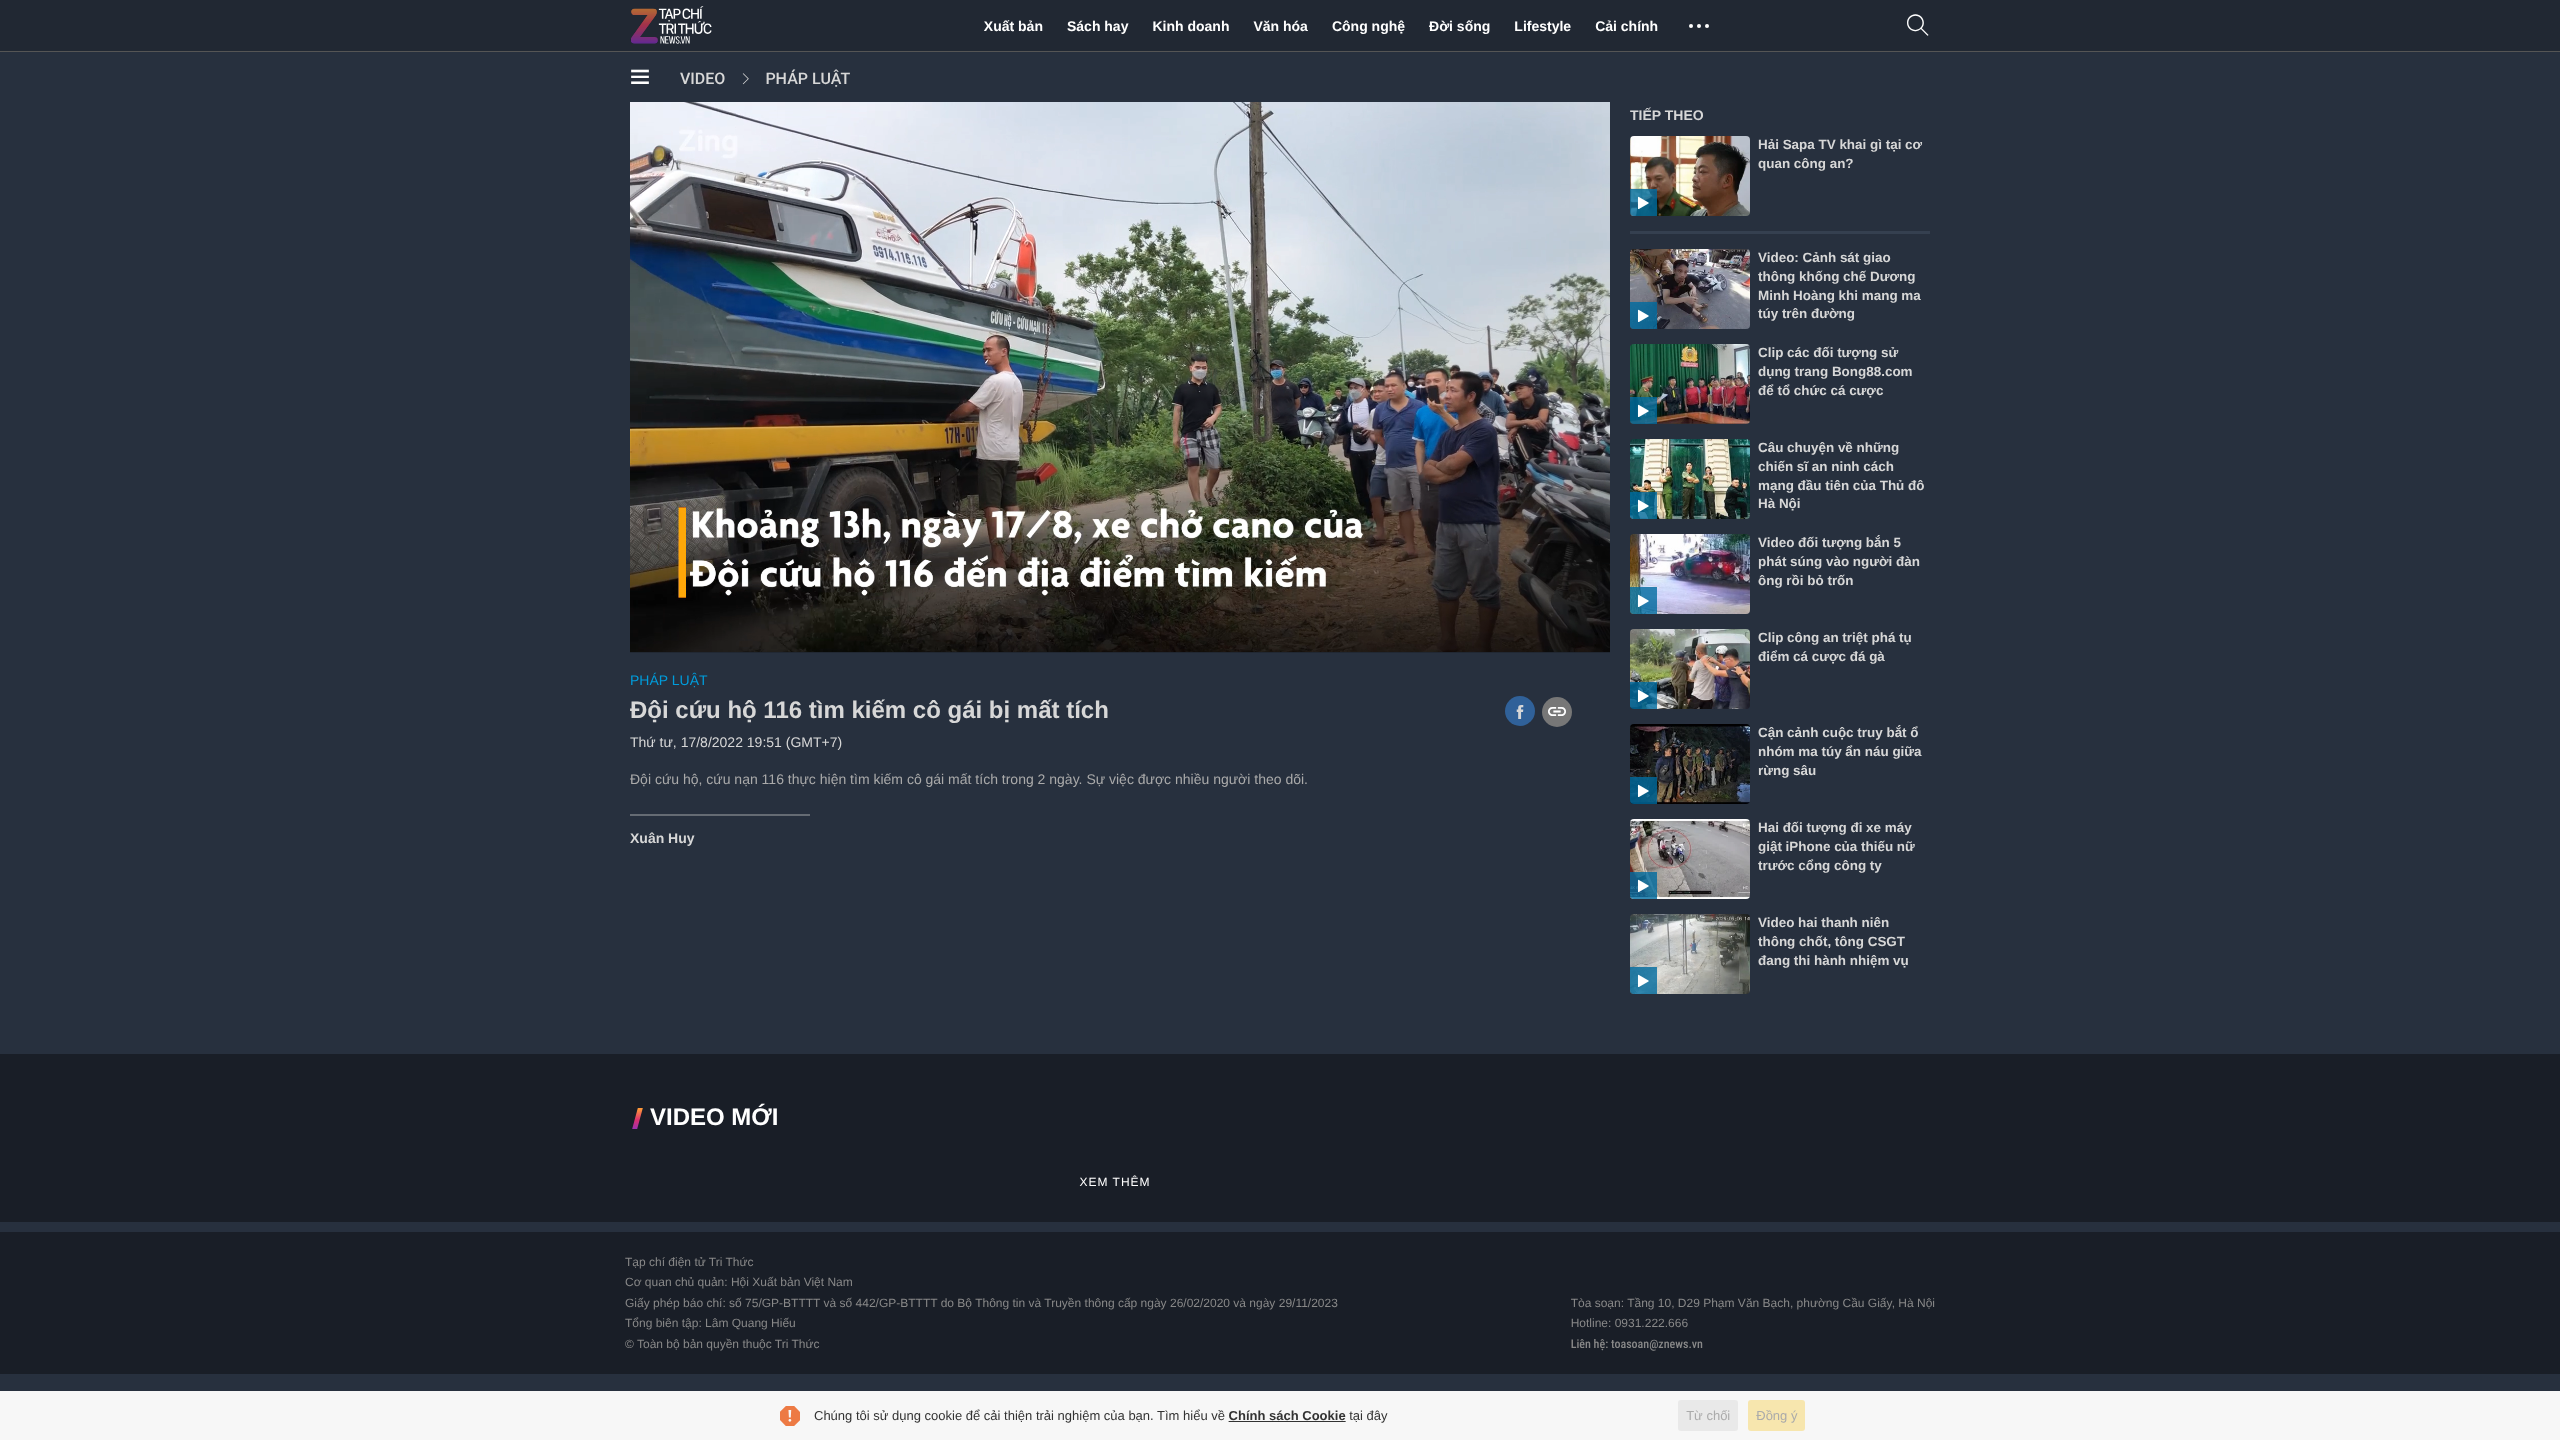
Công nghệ (1368, 26)
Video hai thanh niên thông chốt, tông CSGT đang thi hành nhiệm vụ (1833, 941)
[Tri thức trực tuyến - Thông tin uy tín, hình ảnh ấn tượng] (715, 26)
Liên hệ (1588, 1344)
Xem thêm (1114, 1182)
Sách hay (1097, 26)
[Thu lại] (1544, 633)
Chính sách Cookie (1287, 1415)
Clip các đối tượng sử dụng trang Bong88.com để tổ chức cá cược (1835, 371)
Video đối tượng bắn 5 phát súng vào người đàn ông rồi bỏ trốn (1839, 561)
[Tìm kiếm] (1918, 26)
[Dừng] (659, 633)
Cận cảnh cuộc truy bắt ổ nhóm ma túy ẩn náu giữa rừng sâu (1840, 751)
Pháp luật (807, 78)
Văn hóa (1280, 26)
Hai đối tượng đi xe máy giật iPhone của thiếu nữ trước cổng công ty (1836, 846)
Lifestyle (1542, 26)
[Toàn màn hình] (1580, 632)
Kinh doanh (1190, 26)
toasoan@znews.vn (1657, 1344)
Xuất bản (1013, 26)
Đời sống (1459, 26)
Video (702, 78)
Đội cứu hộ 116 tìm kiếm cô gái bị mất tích (869, 710)
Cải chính (1626, 26)
